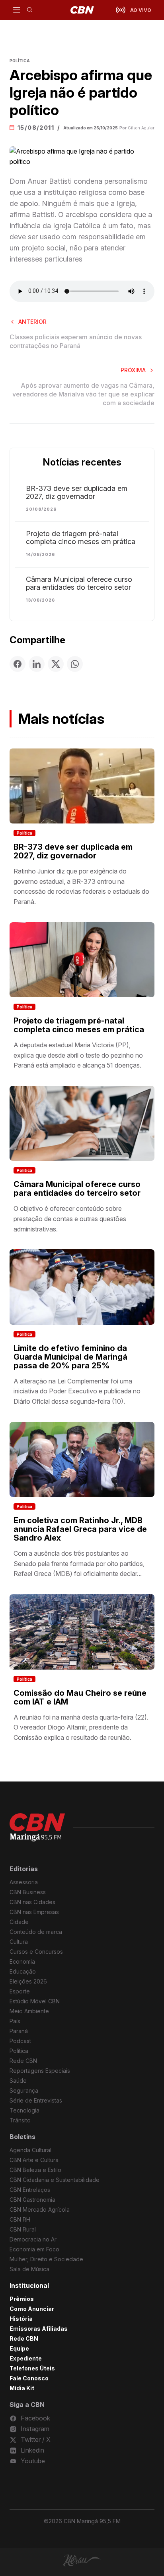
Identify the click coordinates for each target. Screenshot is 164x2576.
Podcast (20, 2041)
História (21, 2319)
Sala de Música (29, 2269)
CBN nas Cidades (32, 1902)
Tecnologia (24, 2110)
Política (24, 833)
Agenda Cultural (30, 2150)
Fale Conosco (29, 2378)
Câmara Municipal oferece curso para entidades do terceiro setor (79, 583)
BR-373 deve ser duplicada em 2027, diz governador (77, 492)
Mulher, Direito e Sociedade (46, 2259)
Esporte (20, 1991)
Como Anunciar (32, 2309)
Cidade (19, 1922)
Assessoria (24, 1882)
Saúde (18, 2081)
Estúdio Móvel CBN (35, 2001)
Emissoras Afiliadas (39, 2329)
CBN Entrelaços (30, 2190)
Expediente (26, 2358)
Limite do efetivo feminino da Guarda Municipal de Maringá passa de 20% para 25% (70, 1357)
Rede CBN (23, 2061)
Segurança (24, 2090)
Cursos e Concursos (36, 1952)
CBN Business (28, 1892)
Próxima (133, 370)
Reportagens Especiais (40, 2071)
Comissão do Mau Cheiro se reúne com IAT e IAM (80, 1697)
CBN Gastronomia (32, 2200)
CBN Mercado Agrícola (40, 2210)
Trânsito (20, 2120)
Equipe (19, 2348)
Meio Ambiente (29, 2011)
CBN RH (20, 2219)
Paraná (19, 2031)
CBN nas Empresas (34, 1912)
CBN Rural (23, 2229)
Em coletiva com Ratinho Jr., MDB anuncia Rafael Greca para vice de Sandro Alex (80, 1529)
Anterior (32, 322)
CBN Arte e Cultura (34, 2160)
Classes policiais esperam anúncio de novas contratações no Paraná (76, 341)
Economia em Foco (34, 2249)
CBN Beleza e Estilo (35, 2170)
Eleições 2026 (28, 1981)
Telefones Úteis (32, 2368)
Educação (23, 1971)
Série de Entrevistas (36, 2100)
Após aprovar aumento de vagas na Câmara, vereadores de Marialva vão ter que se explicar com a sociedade (83, 394)
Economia (22, 1961)
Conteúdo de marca (36, 1932)
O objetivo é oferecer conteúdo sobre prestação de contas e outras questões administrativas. (70, 1219)
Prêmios (22, 2299)
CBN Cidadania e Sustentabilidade (55, 2180)
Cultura (19, 1942)
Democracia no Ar (33, 2239)
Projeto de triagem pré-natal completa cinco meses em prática (81, 538)
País (15, 2021)
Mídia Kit (22, 2388)
